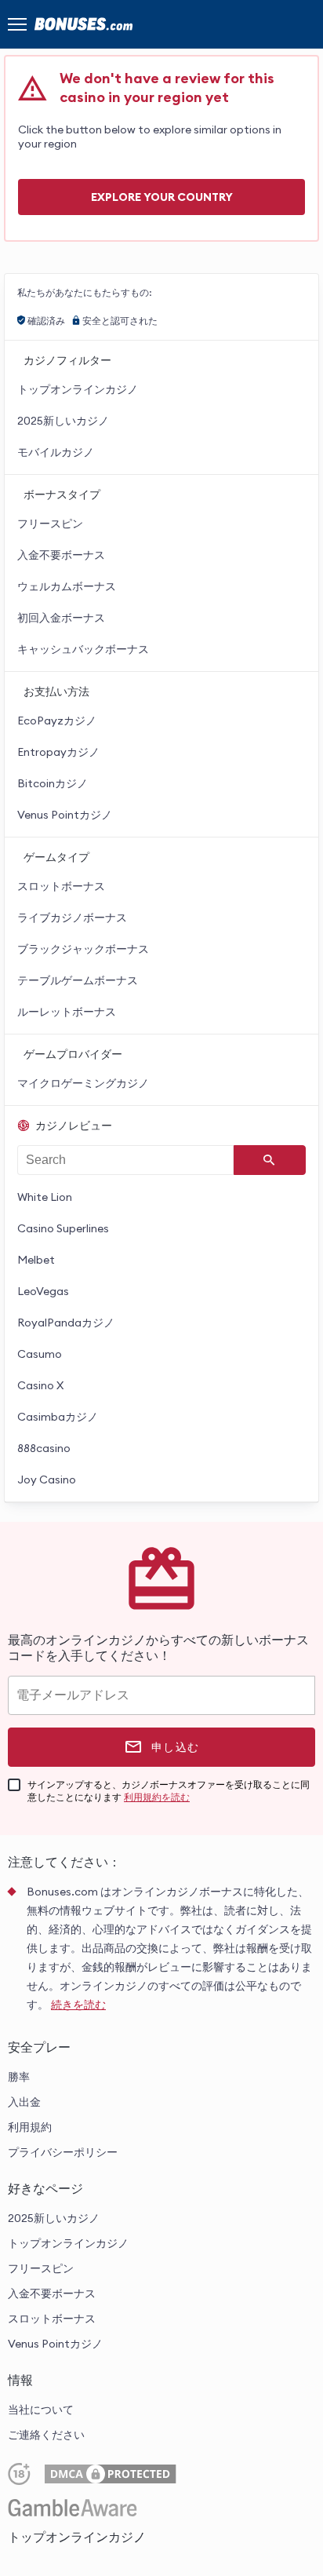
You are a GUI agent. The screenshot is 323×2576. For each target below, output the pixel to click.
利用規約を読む (157, 1797)
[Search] (270, 1160)
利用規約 (30, 2127)
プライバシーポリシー (63, 2152)
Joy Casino (47, 1480)
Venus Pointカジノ (65, 815)
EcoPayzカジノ (57, 721)
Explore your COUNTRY (162, 197)
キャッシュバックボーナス (83, 649)
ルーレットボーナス (67, 1012)
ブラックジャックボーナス (83, 949)
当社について (41, 2410)
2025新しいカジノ (63, 421)
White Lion (45, 1197)
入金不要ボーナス (61, 555)
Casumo (40, 1354)
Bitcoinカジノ (53, 783)
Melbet (36, 1260)
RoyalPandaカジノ (66, 1323)
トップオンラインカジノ (78, 389)
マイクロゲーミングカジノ (83, 1083)
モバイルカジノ (56, 452)
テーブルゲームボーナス (78, 980)
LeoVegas (43, 1291)
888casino (44, 1448)
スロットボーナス (61, 886)
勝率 (19, 2077)
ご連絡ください (46, 2435)
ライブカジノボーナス (72, 918)
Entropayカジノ (58, 752)
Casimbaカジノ (58, 1417)
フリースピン (50, 524)
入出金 (24, 2102)
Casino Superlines (63, 1228)
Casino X (40, 1385)
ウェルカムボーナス (67, 586)
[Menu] (17, 24)
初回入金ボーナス (61, 618)
